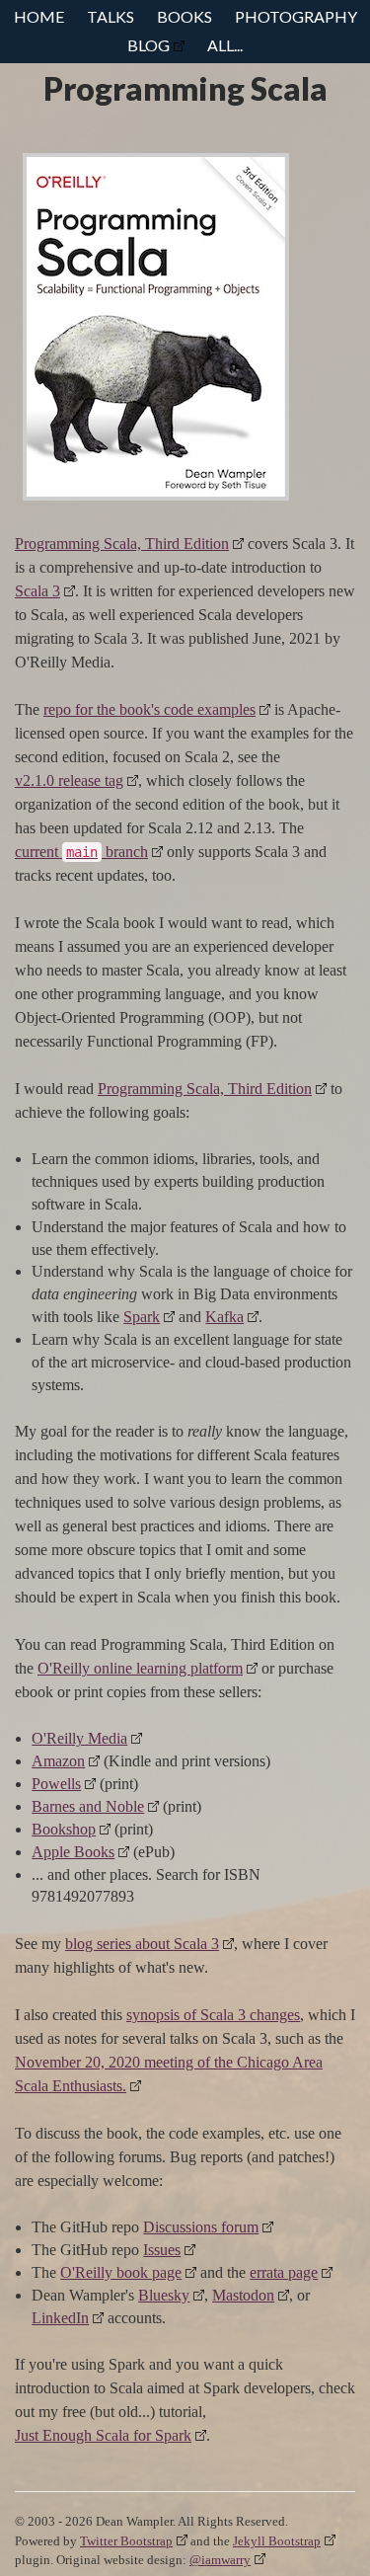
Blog (148, 45)
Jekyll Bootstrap (277, 2541)
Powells (56, 1784)
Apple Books (73, 1852)
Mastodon (243, 2295)
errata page (284, 2272)
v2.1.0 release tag (69, 781)
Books (185, 16)
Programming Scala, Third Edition (122, 544)
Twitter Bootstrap (126, 2541)
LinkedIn (60, 2318)
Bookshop (64, 1829)
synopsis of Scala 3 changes (213, 2015)
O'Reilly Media (79, 1738)
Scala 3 (37, 591)
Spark (142, 1317)
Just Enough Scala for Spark (103, 2435)
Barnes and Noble (88, 1806)
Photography (296, 16)
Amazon (58, 1761)
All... (225, 45)
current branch (81, 852)
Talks (111, 16)
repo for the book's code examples (149, 709)
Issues (162, 2250)
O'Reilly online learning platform (140, 1668)
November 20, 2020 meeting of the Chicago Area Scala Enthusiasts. (169, 2074)
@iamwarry (220, 2560)
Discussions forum (201, 2227)
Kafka (224, 1317)
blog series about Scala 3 (142, 1944)
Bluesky (164, 2295)
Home (39, 16)
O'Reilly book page (121, 2272)
